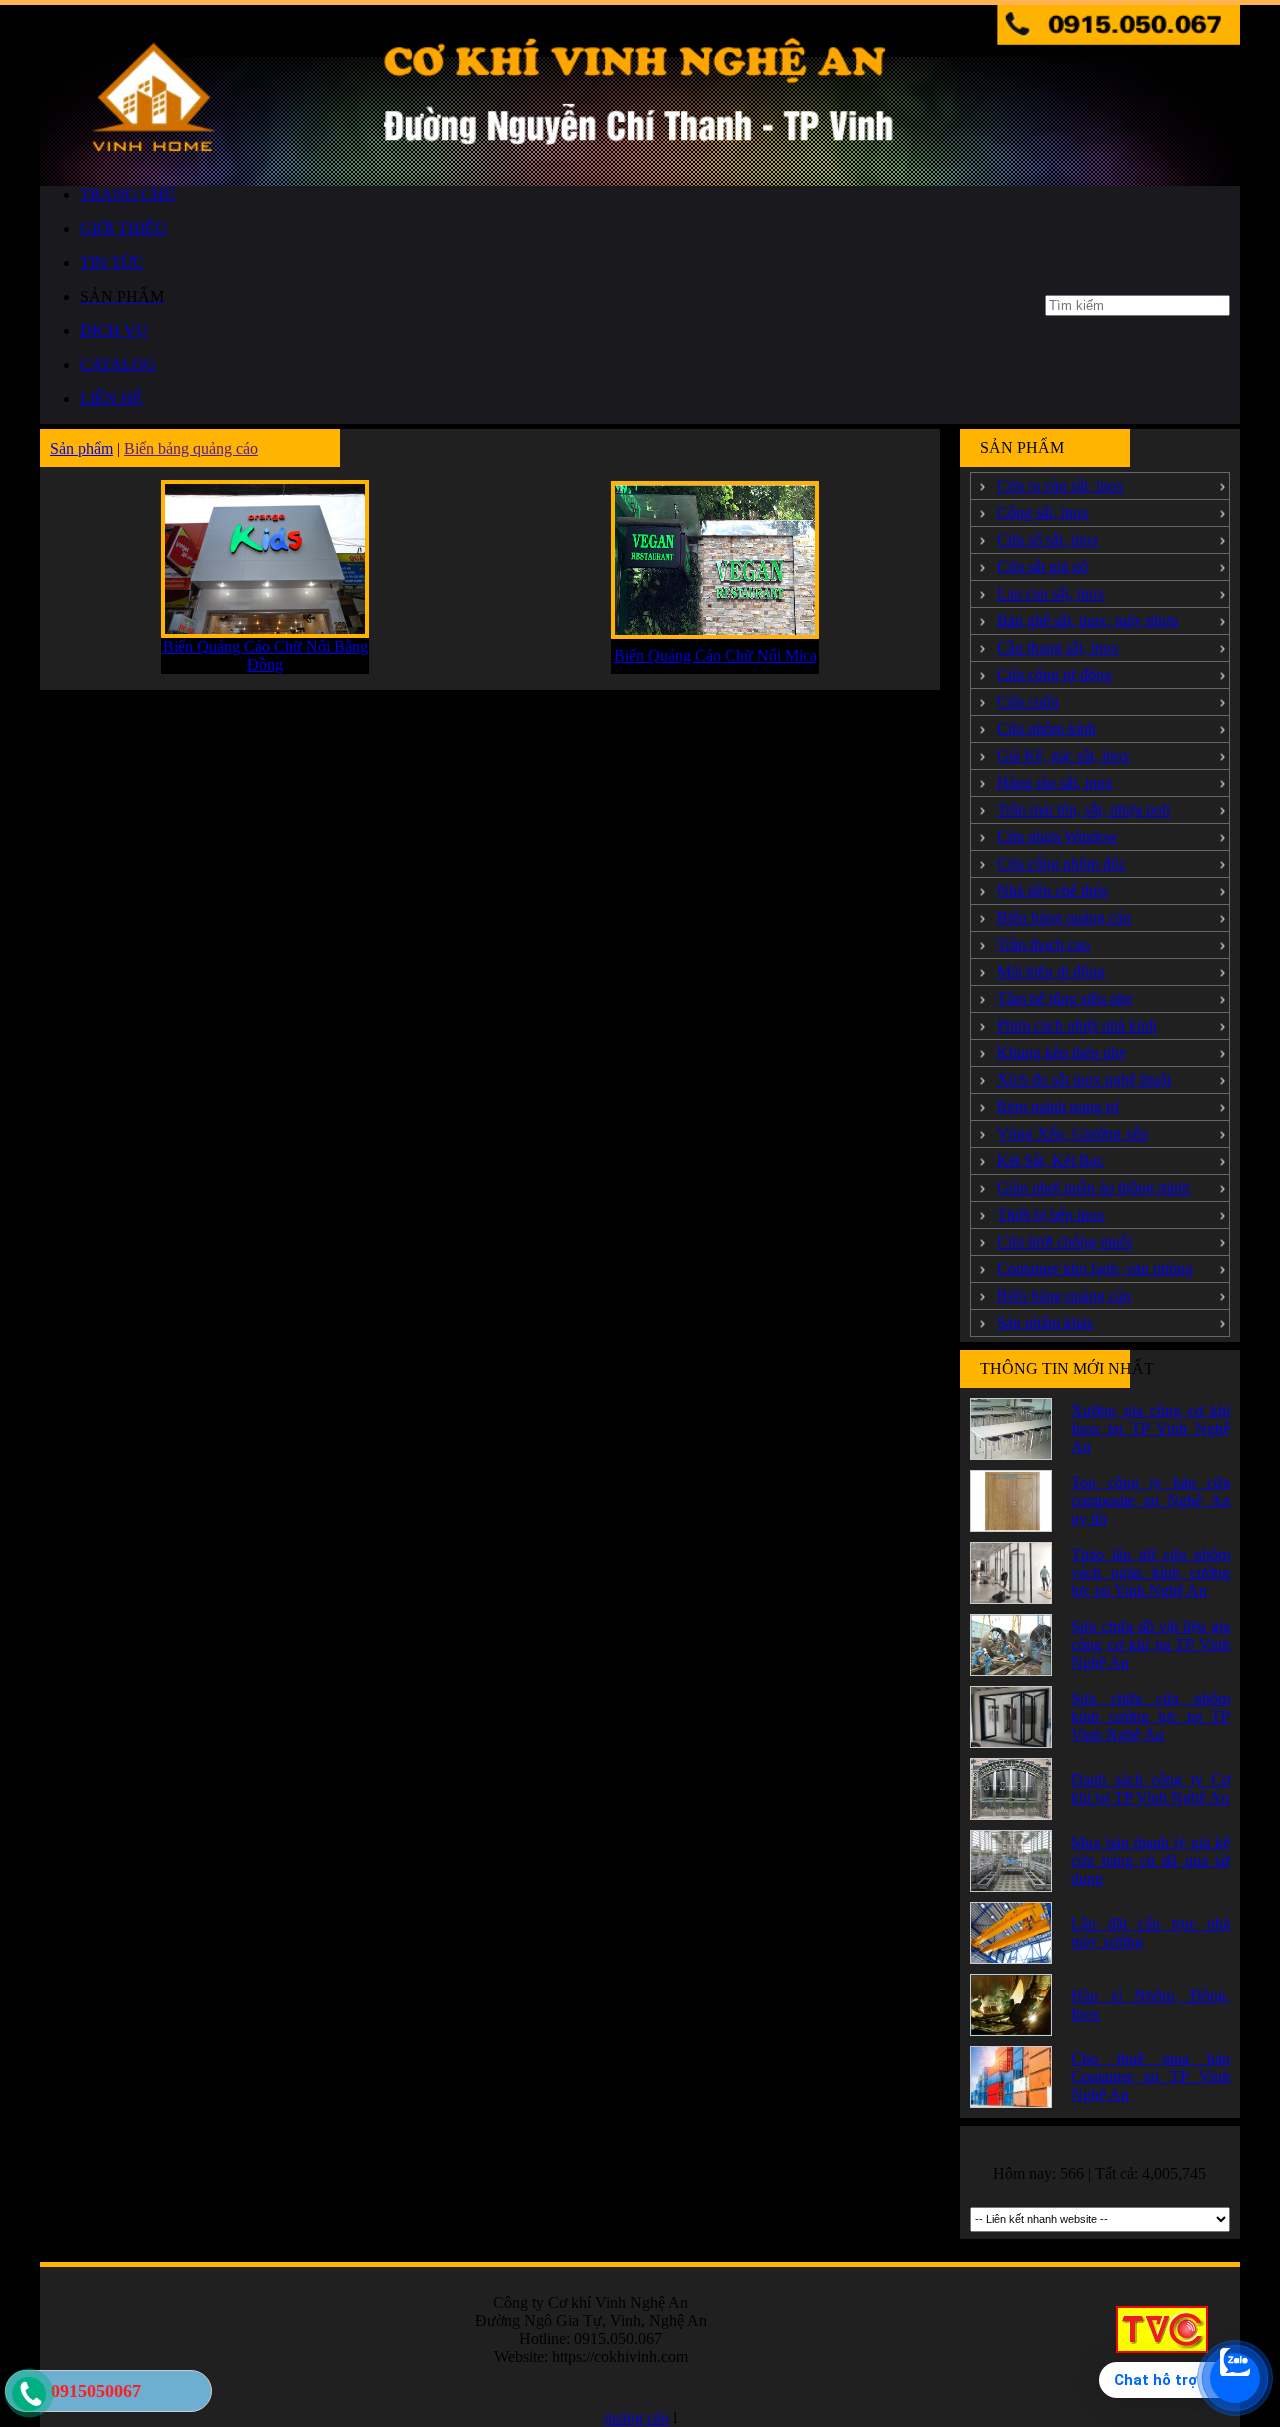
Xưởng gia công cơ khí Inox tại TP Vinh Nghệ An (1150, 1428)
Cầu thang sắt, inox (1058, 647)
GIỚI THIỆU (123, 228)
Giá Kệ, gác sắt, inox (1063, 755)
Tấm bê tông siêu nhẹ (1065, 998)
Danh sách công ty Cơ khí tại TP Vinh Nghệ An (1150, 1788)
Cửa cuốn (1028, 701)
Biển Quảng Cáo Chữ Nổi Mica (715, 655)
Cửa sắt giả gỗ (1042, 566)
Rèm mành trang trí (1058, 1106)
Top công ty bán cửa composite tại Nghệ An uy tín (1150, 1500)
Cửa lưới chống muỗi (1064, 1241)
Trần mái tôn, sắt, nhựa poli (1083, 809)
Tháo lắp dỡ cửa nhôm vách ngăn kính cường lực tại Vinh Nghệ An (1150, 1572)
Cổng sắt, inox (1043, 512)
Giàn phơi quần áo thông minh (1093, 1187)
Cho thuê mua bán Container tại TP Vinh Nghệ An (1150, 2076)
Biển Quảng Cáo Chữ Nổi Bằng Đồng (265, 655)
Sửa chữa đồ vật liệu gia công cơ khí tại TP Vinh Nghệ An (1150, 1644)
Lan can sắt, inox (1051, 593)
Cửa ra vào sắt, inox (1060, 485)
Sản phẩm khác (1045, 1322)
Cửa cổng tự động (1054, 674)
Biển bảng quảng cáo (191, 448)
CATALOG (118, 364)
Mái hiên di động (1051, 971)
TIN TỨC (112, 262)
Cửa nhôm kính (1046, 728)
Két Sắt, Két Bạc (1050, 1160)
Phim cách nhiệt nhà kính (1077, 1025)
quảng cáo (636, 2417)
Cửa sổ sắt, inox (1048, 539)
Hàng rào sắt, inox (1055, 782)
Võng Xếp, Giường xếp (1072, 1133)
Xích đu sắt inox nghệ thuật (1084, 1079)
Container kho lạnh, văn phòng (1095, 1268)
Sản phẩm (81, 448)
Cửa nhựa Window (1057, 836)
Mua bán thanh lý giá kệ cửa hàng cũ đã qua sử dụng (1150, 1860)
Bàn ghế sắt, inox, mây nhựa (1087, 620)
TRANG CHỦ (128, 194)
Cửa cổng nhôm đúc (1061, 863)
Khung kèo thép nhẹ (1061, 1052)
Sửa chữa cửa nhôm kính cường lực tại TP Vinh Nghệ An (1150, 1716)
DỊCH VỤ (114, 330)
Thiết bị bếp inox (1051, 1214)
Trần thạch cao (1043, 944)
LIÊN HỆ (111, 398)
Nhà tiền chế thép (1052, 890)
